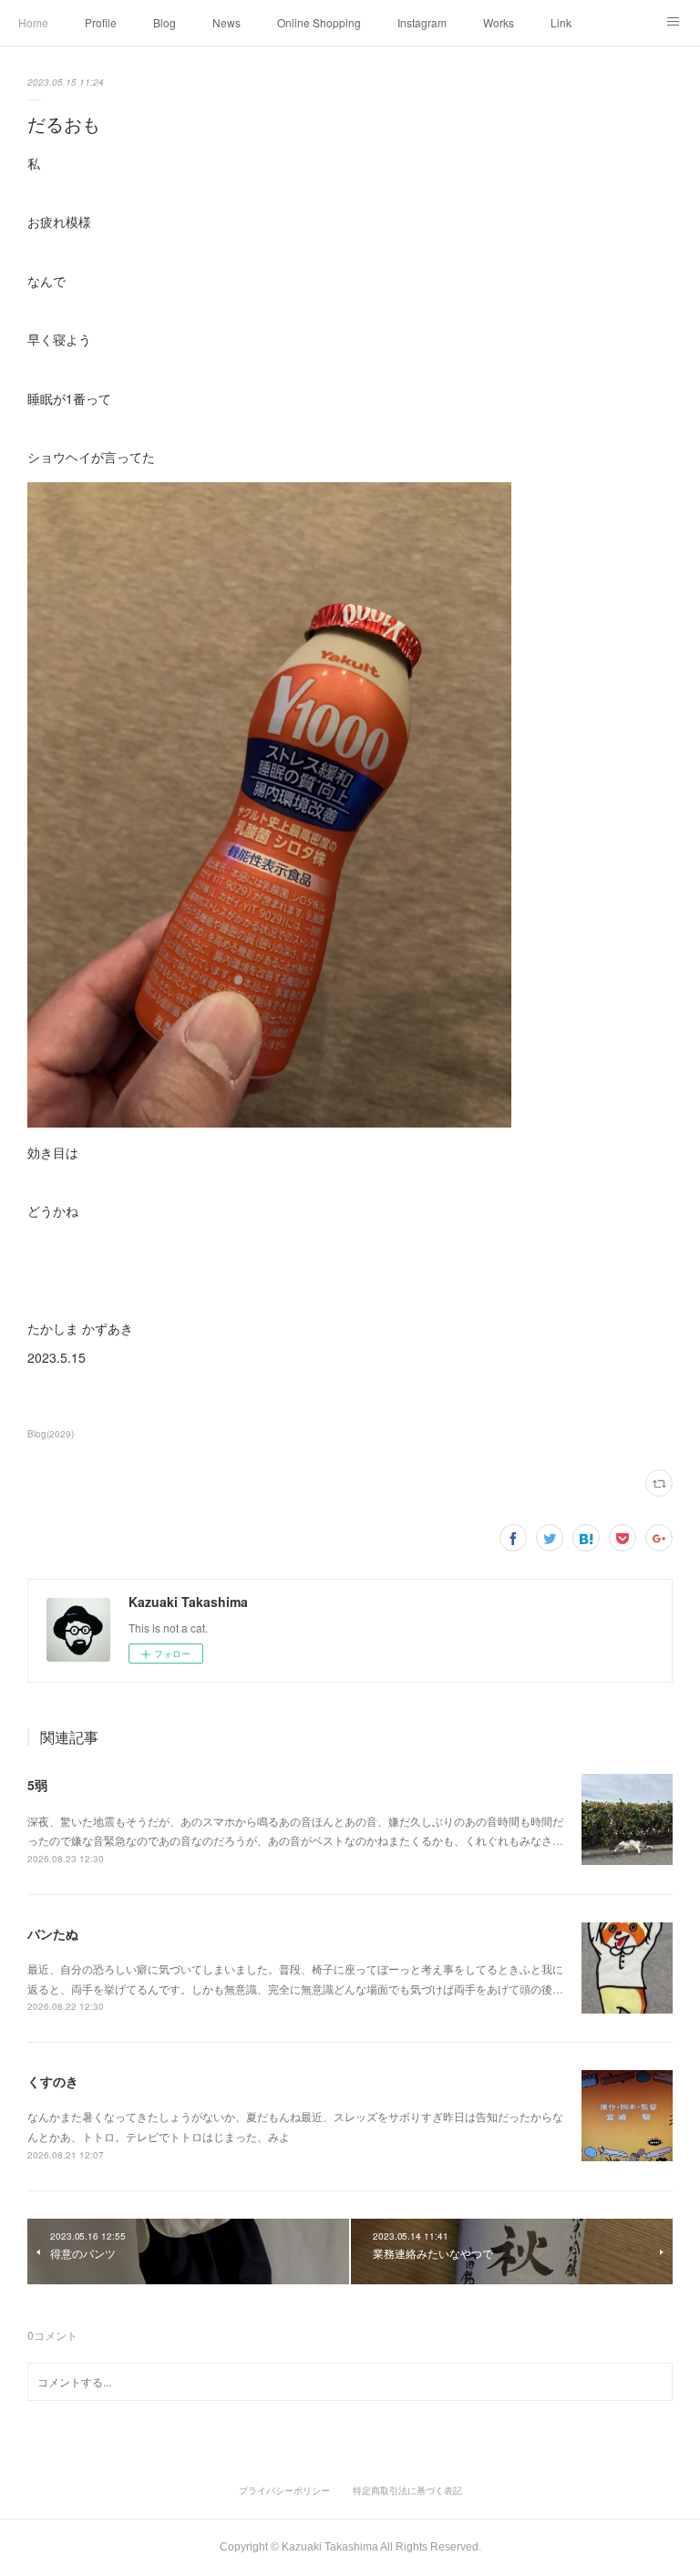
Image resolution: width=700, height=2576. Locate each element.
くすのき (53, 2081)
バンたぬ (53, 1933)
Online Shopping (319, 22)
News (226, 22)
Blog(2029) (51, 1434)
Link (561, 22)
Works (499, 22)
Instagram (422, 22)
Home (33, 22)
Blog (165, 22)
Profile (101, 22)
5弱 (37, 1785)
